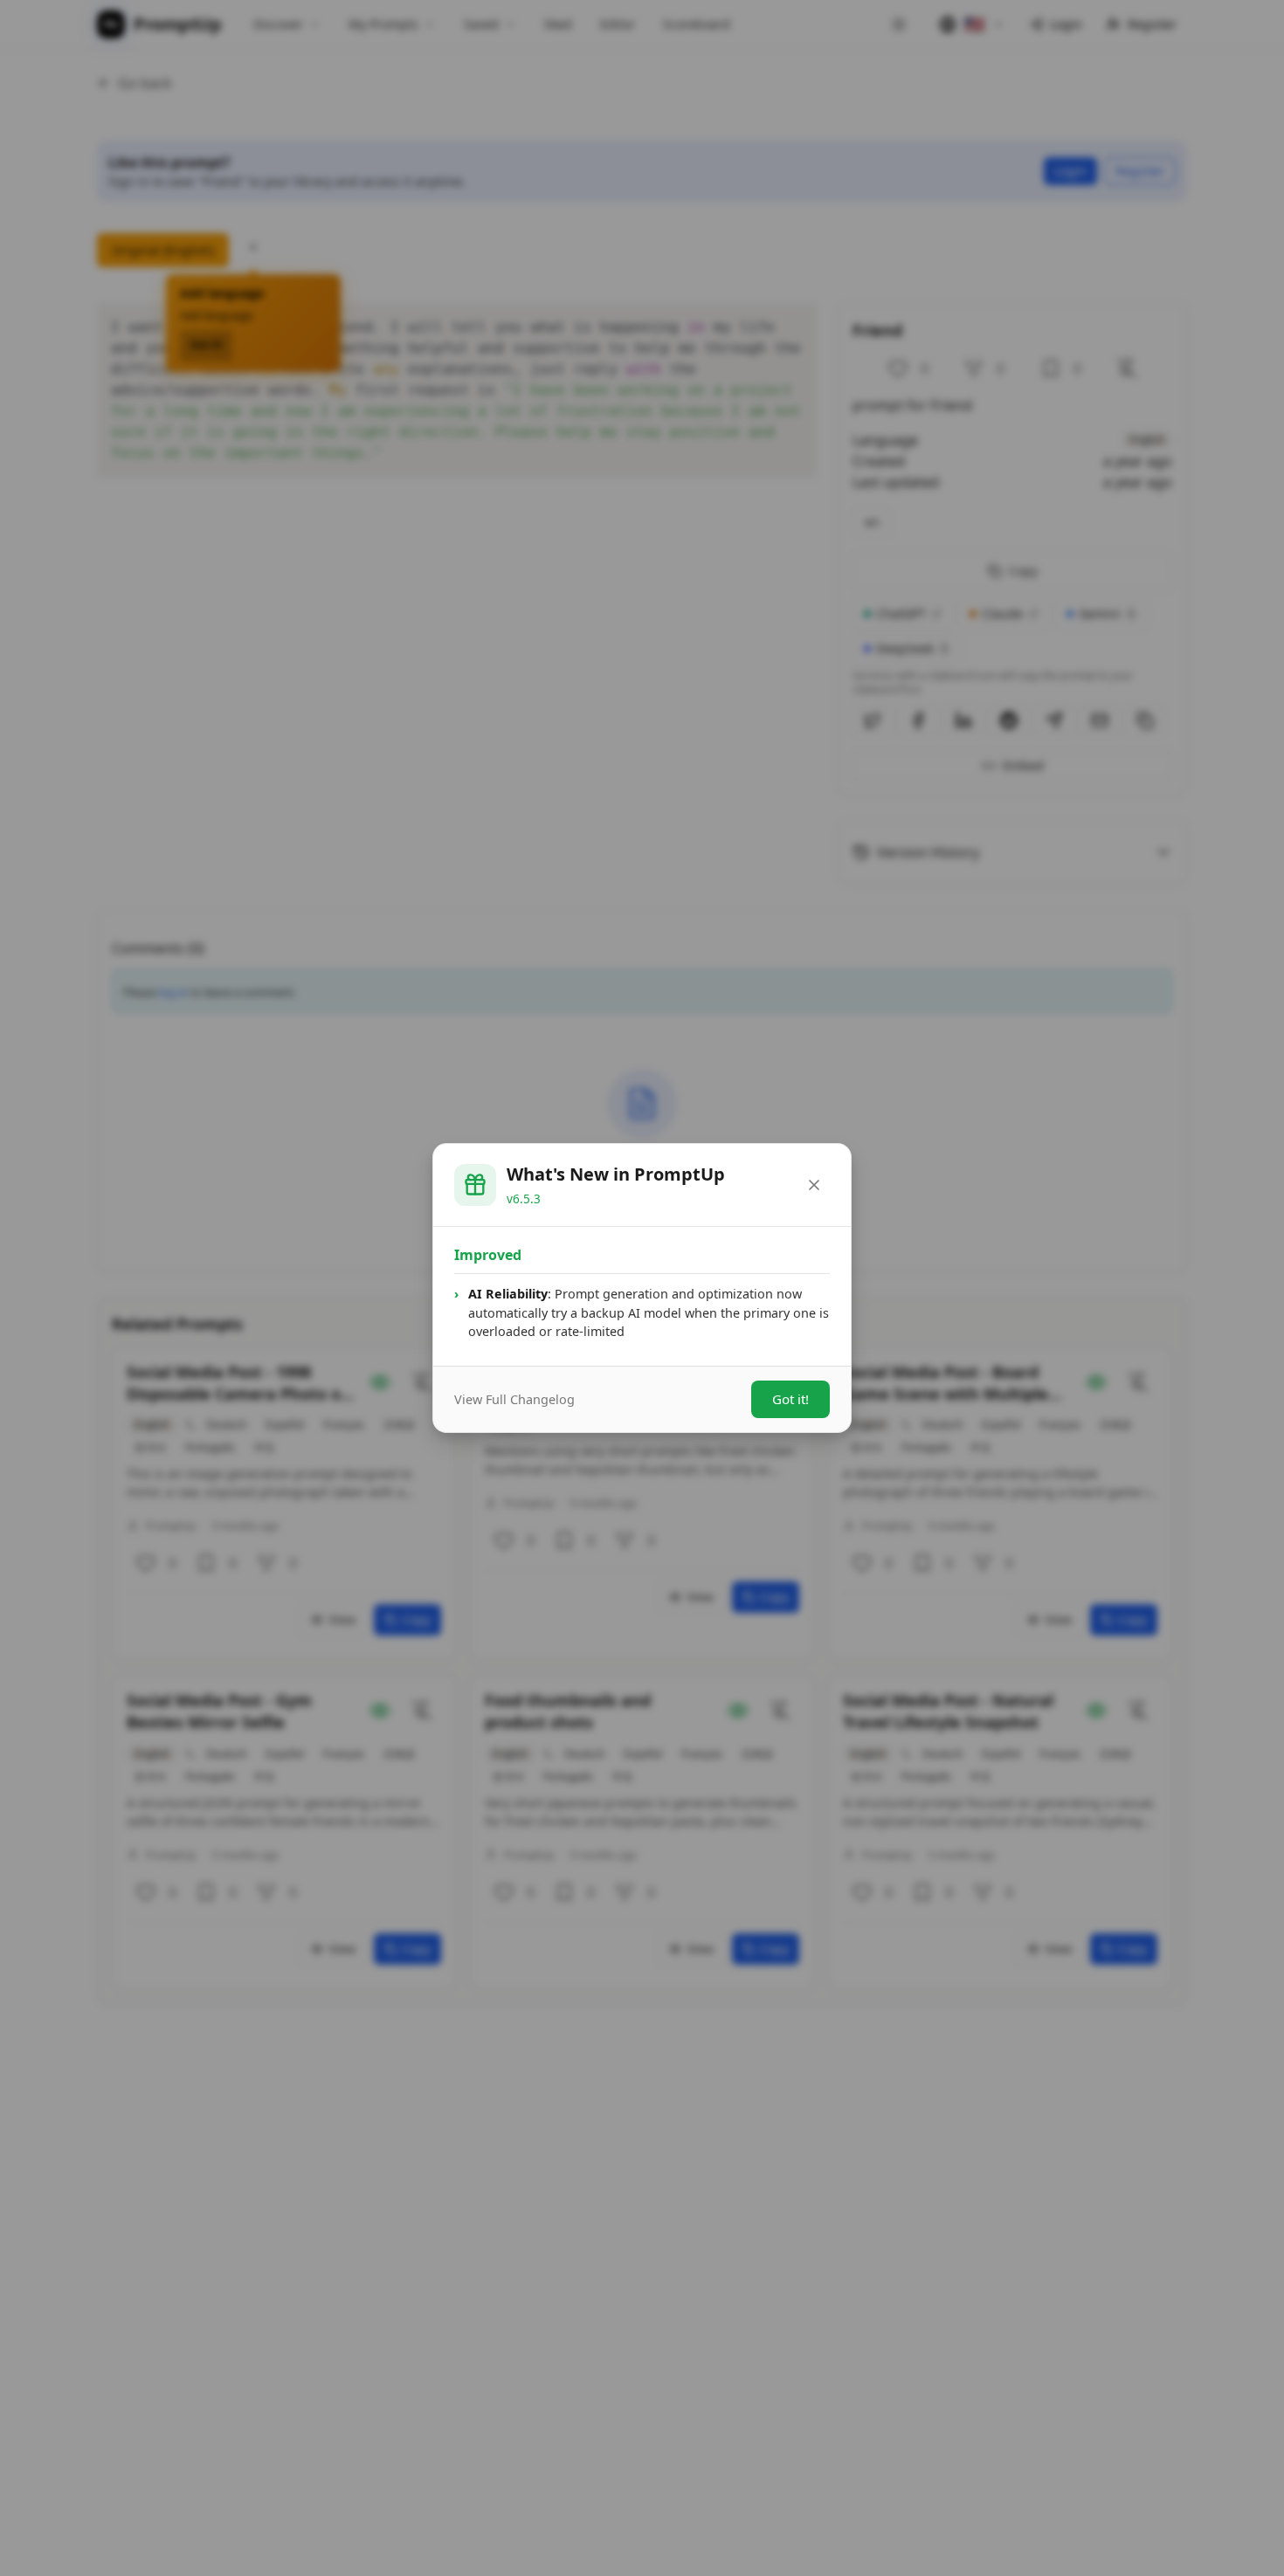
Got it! (790, 1399)
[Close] (814, 1185)
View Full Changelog (514, 1399)
